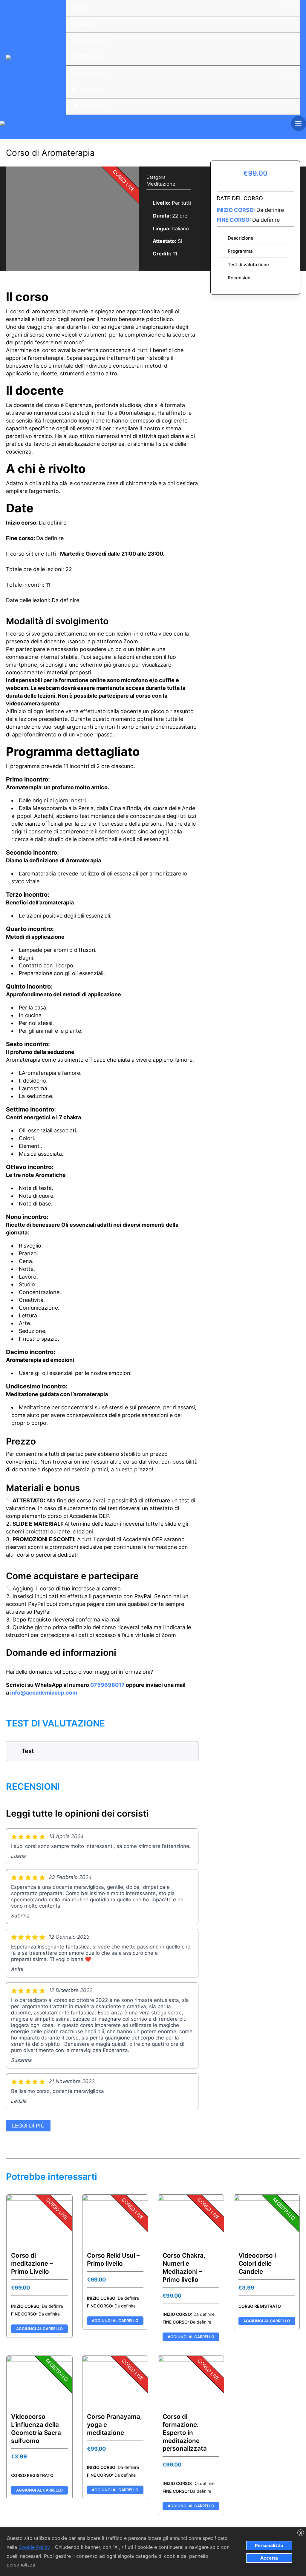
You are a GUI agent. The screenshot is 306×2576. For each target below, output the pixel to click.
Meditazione (161, 184)
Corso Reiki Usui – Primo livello (113, 2259)
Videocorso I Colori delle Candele (257, 2263)
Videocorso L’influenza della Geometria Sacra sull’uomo (36, 2429)
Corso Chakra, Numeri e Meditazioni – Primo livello (184, 2267)
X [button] (301, 2533)
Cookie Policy (34, 2547)
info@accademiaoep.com (44, 1693)
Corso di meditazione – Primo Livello (32, 2263)
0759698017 (107, 1685)
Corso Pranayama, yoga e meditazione (114, 2425)
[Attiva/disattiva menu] (285, 73)
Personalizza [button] (269, 2545)
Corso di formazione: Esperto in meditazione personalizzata (185, 2433)
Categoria (156, 177)
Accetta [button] (269, 2558)
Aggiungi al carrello (39, 2329)
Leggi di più (28, 2126)
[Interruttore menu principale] (299, 123)
